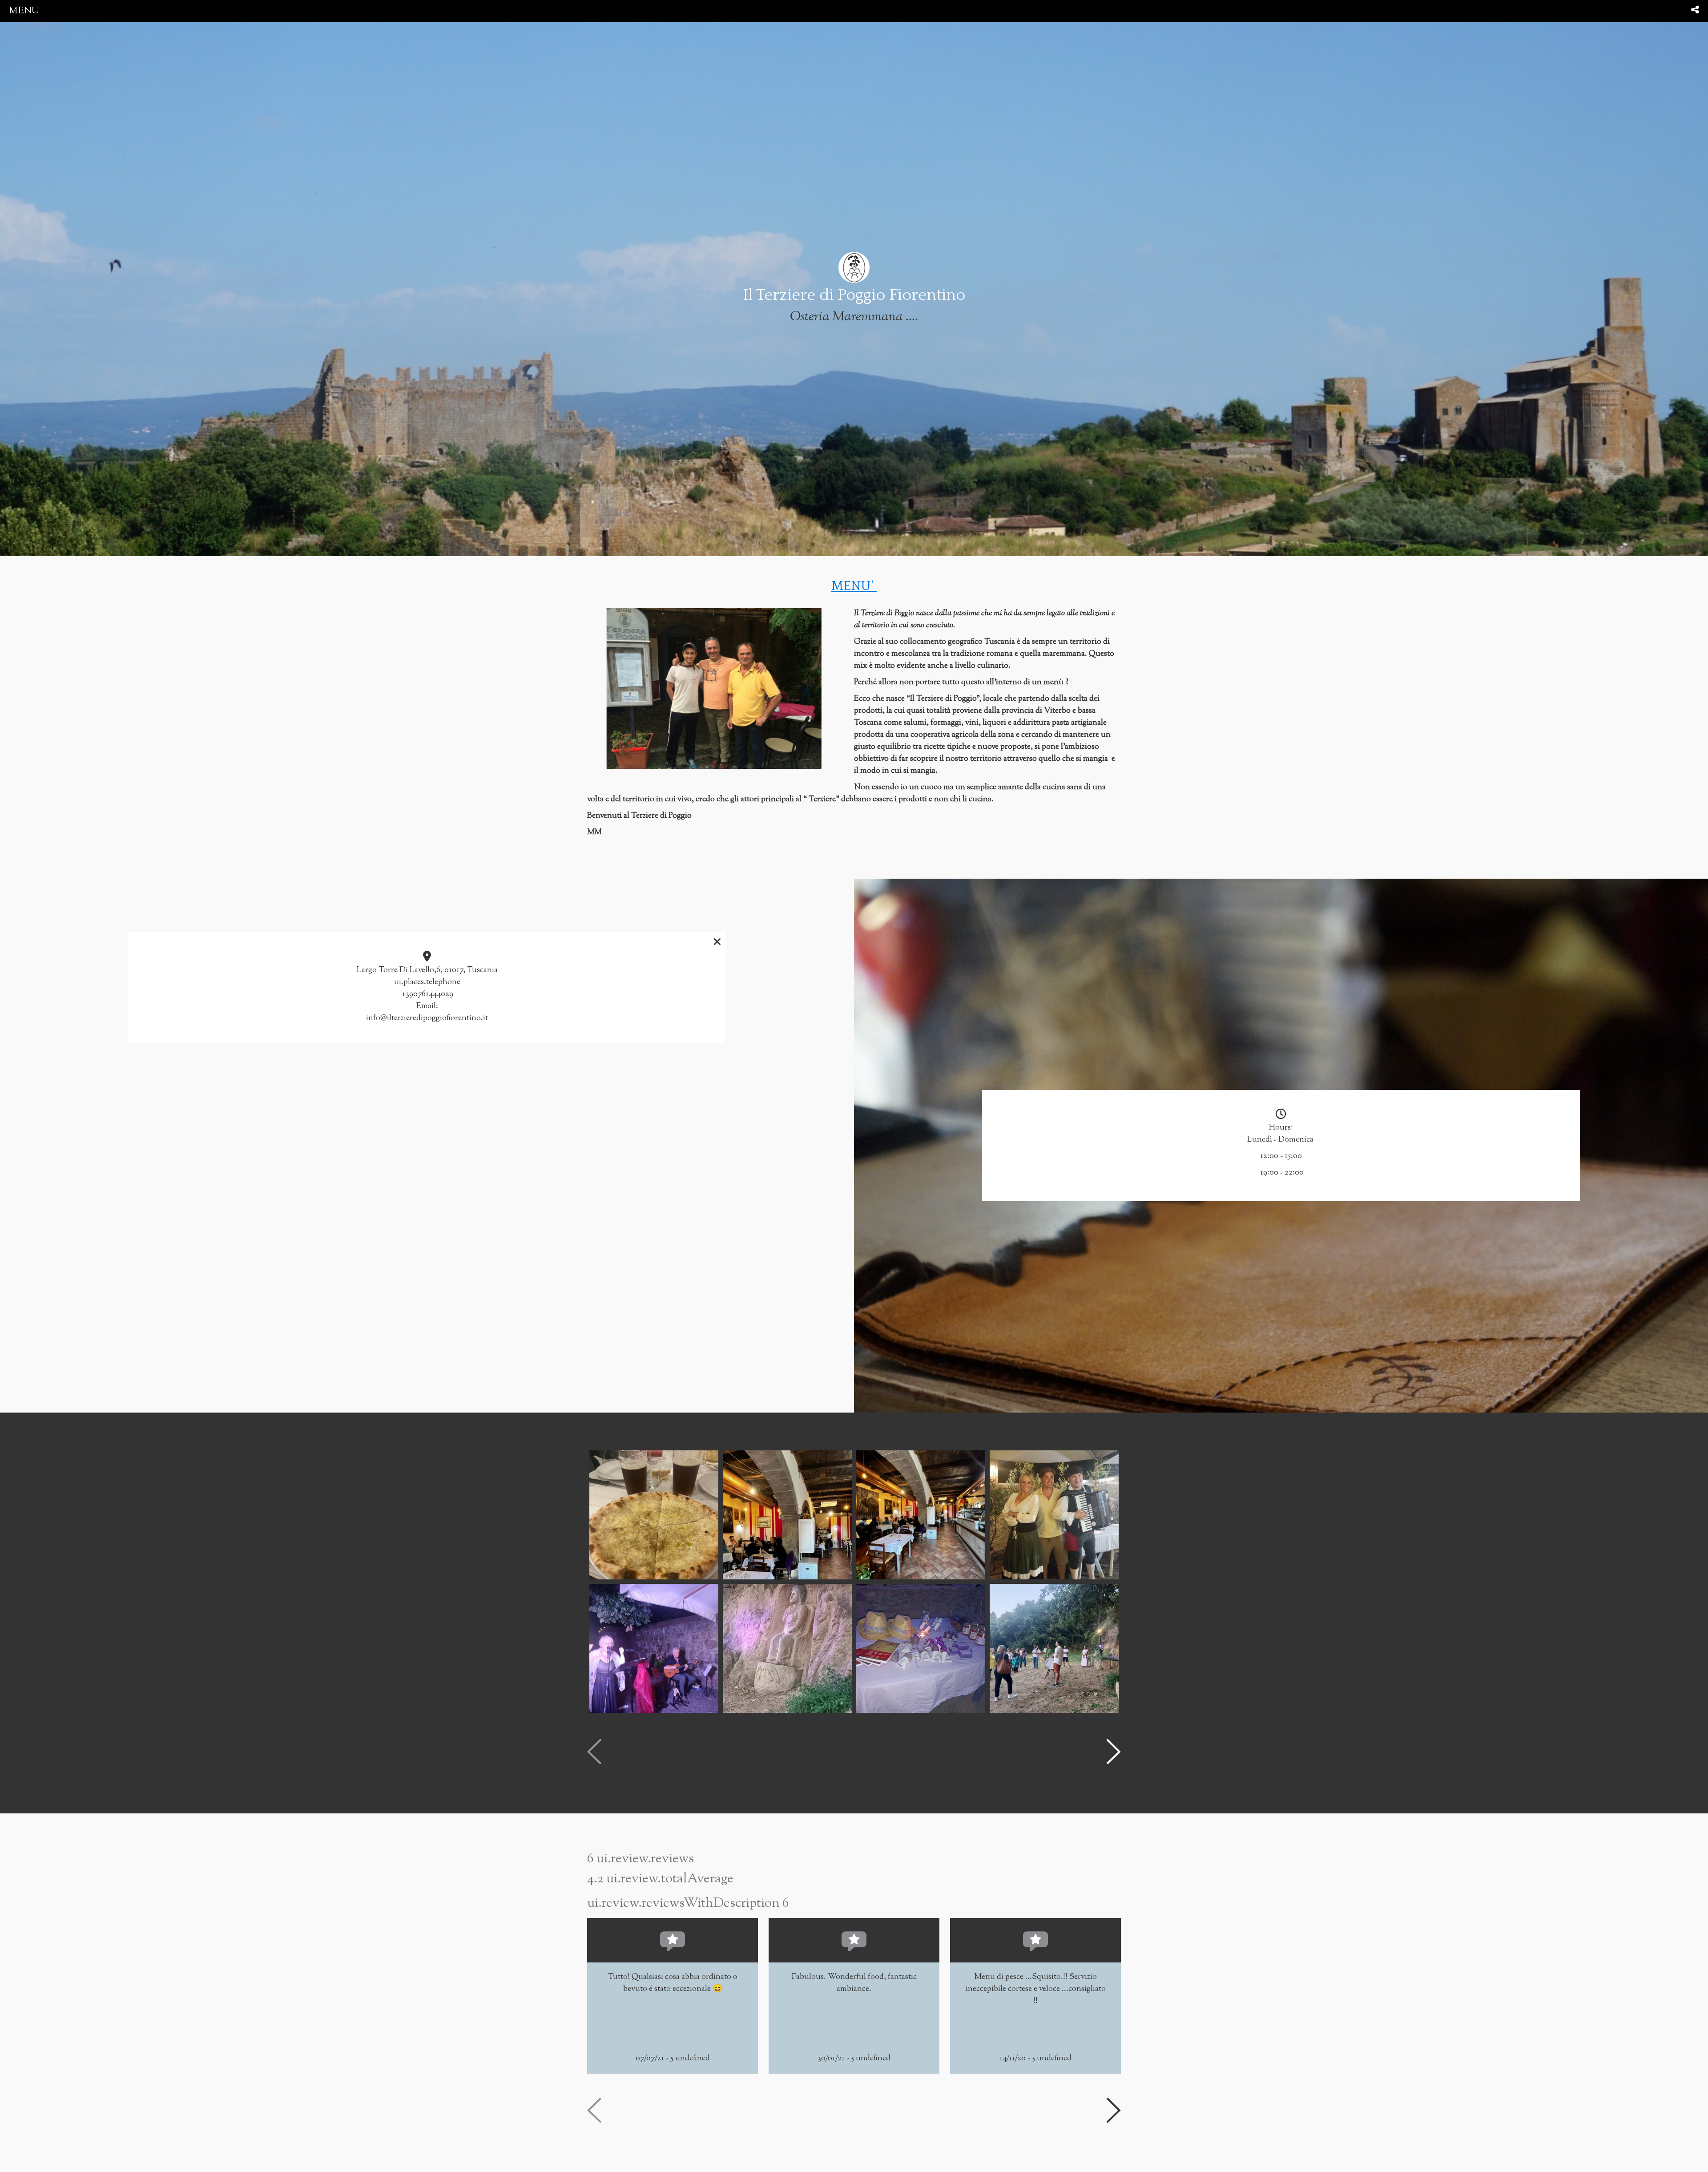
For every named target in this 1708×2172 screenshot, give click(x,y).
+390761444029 (427, 994)
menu (24, 11)
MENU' (854, 586)
